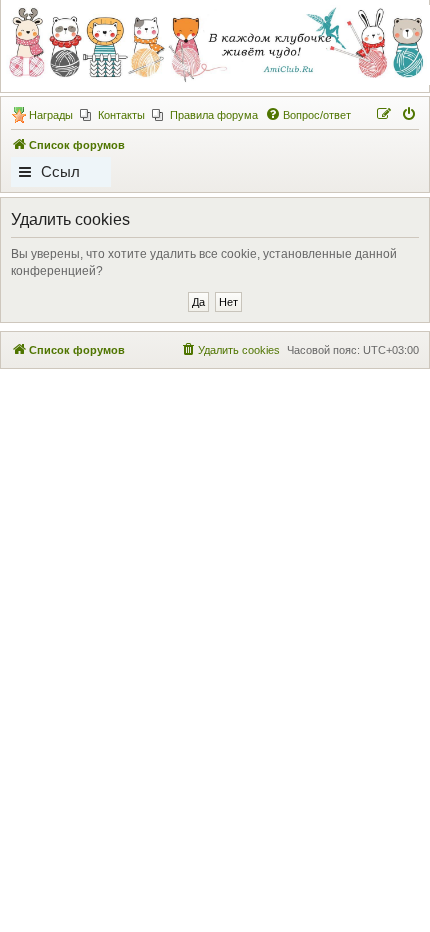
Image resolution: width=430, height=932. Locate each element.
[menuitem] (112, 115)
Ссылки (60, 175)
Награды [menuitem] (51, 115)
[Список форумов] (214, 45)
